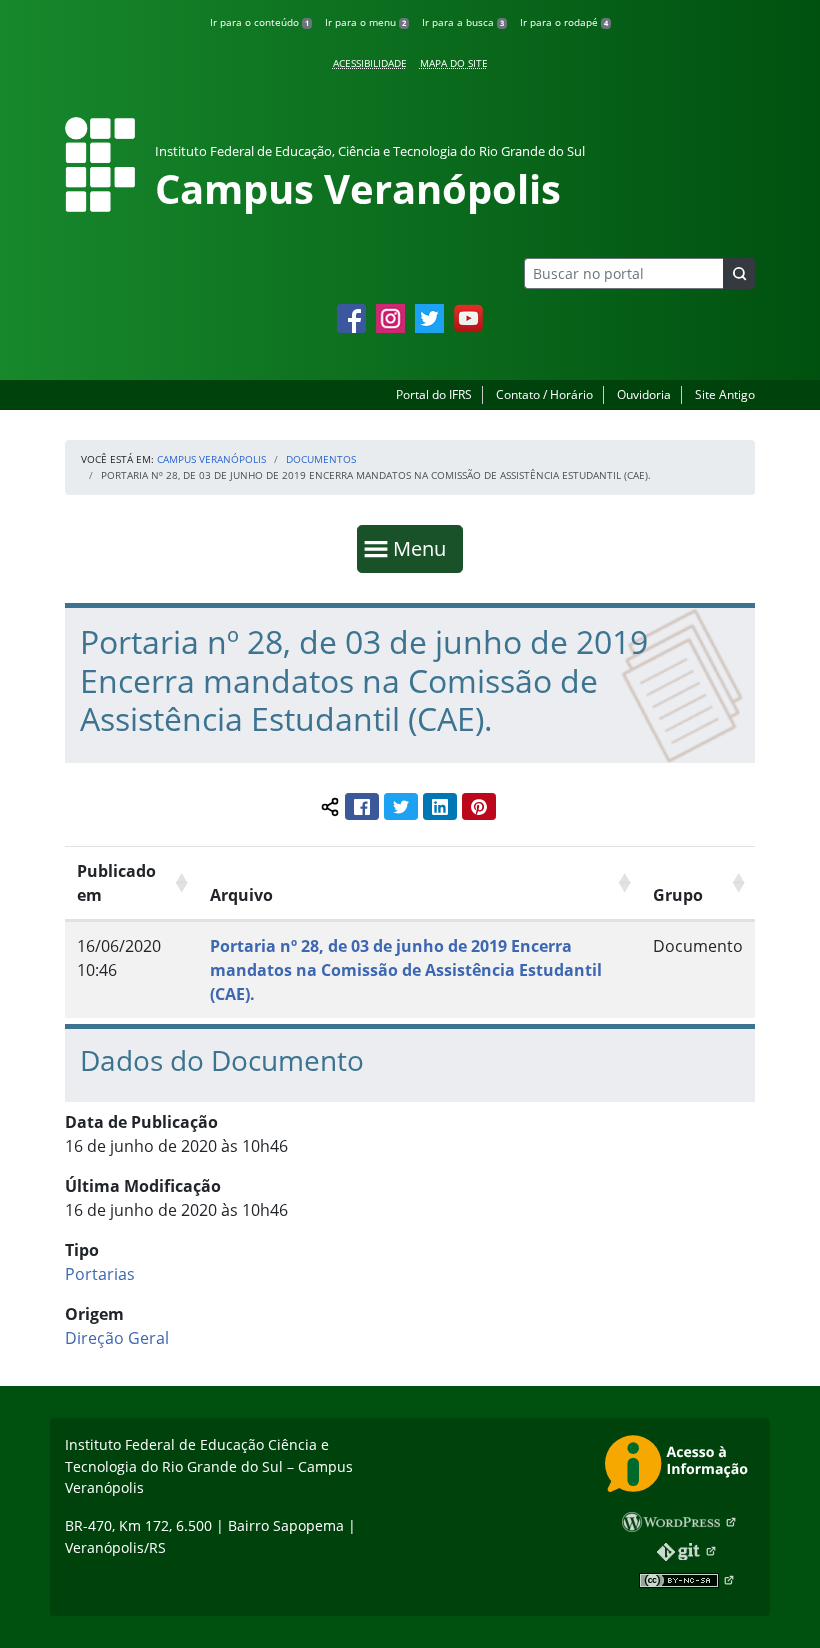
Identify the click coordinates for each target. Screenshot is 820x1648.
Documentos (321, 459)
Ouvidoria (644, 394)
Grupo (678, 895)
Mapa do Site (454, 63)
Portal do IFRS (434, 394)
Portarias (100, 1274)
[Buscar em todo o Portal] (739, 273)
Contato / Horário (544, 394)
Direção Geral (117, 1338)
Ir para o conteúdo (259, 22)
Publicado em (116, 883)
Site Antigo (725, 394)
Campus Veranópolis (211, 459)
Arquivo (241, 895)
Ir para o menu (365, 22)
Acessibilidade (370, 63)
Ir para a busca (463, 22)
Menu (424, 548)
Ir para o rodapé (564, 22)
